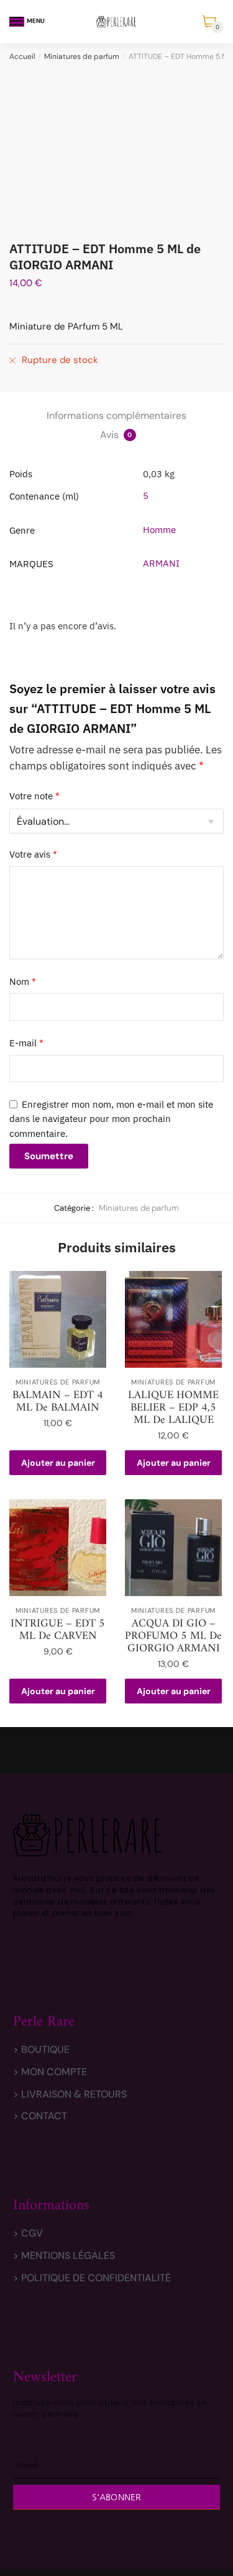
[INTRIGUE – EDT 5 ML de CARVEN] (58, 1548)
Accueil (22, 56)
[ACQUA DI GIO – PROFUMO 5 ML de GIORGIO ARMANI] (173, 1548)
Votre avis (33, 854)
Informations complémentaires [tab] (116, 415)
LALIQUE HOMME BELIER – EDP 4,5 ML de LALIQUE (173, 1408)
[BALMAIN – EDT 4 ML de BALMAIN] (58, 1319)
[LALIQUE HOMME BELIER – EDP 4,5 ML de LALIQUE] (173, 1319)
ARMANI (161, 563)
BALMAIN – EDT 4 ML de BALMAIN (58, 1402)
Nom (23, 981)
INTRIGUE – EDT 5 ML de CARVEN (58, 1630)
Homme (159, 530)
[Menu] (17, 22)
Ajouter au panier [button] (58, 1463)
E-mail (26, 1043)
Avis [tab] (116, 435)
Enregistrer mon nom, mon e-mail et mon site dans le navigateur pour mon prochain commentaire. (111, 1119)
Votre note (34, 796)
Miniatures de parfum (82, 56)
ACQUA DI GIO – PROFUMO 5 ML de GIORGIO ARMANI (173, 1636)
